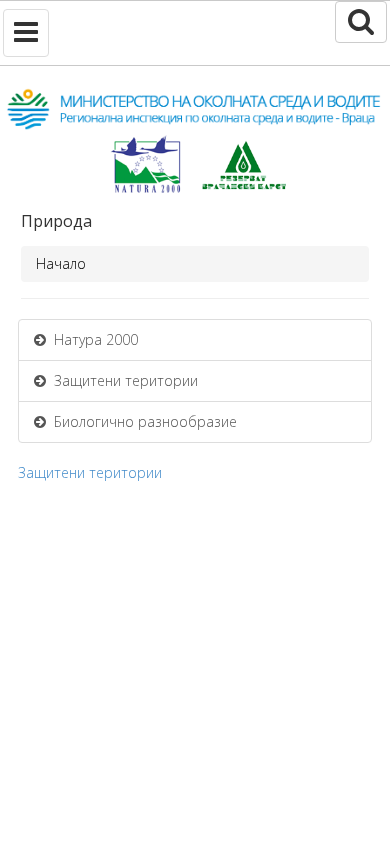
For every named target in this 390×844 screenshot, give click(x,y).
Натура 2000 (92, 339)
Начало (61, 263)
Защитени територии (122, 380)
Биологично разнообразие (141, 421)
